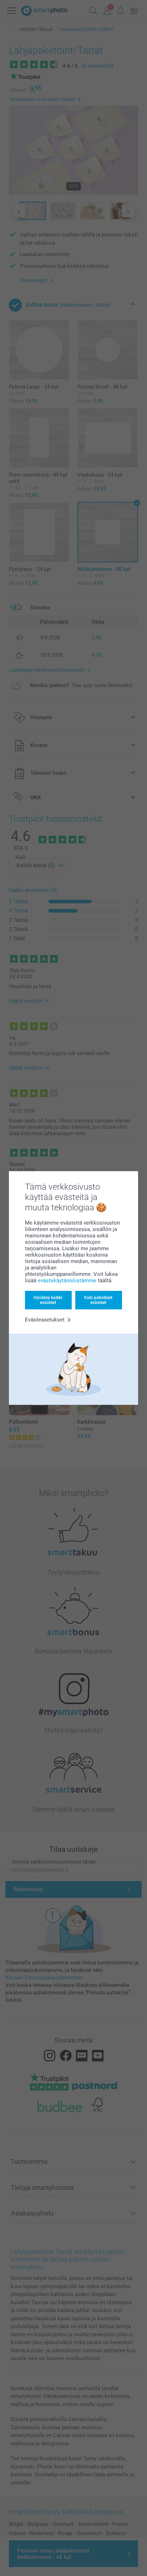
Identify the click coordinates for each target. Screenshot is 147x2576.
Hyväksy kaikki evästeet (48, 1300)
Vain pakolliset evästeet (98, 1300)
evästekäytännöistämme (67, 1281)
